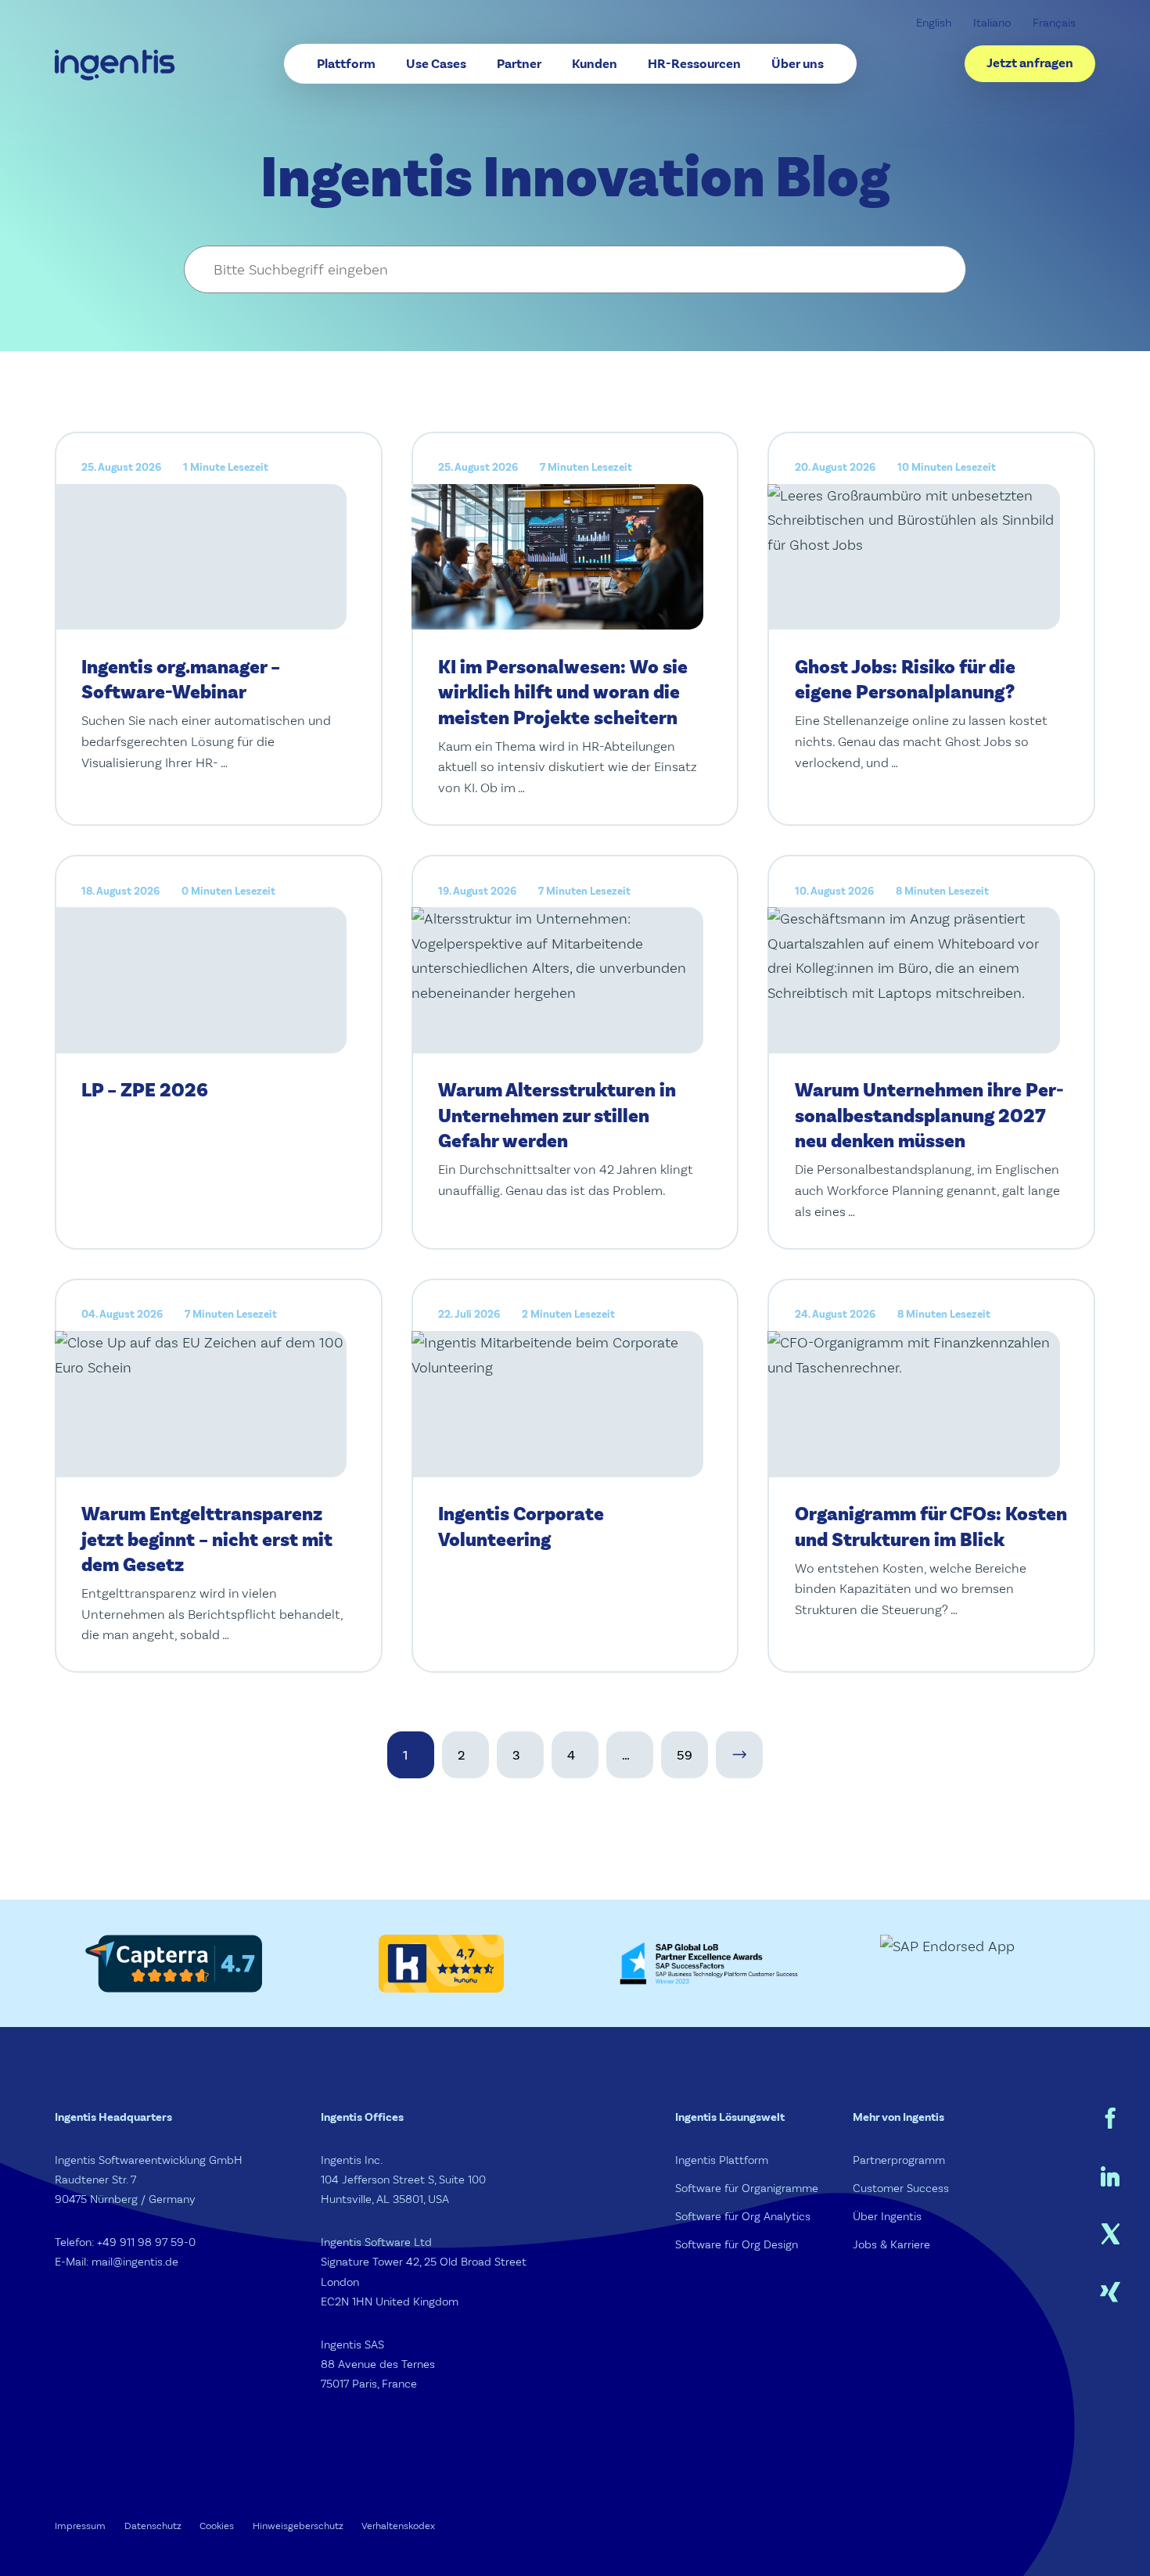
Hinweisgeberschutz (298, 2526)
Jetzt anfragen (1030, 63)
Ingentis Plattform (722, 2160)
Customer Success (901, 2189)
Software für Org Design (737, 2245)
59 (685, 1755)
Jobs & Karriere (891, 2245)
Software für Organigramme (747, 2189)
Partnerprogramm (899, 2160)
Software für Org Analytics (743, 2217)
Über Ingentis (887, 2217)
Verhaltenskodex (398, 2526)
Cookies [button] (217, 2526)
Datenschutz (153, 2526)
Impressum (80, 2526)
